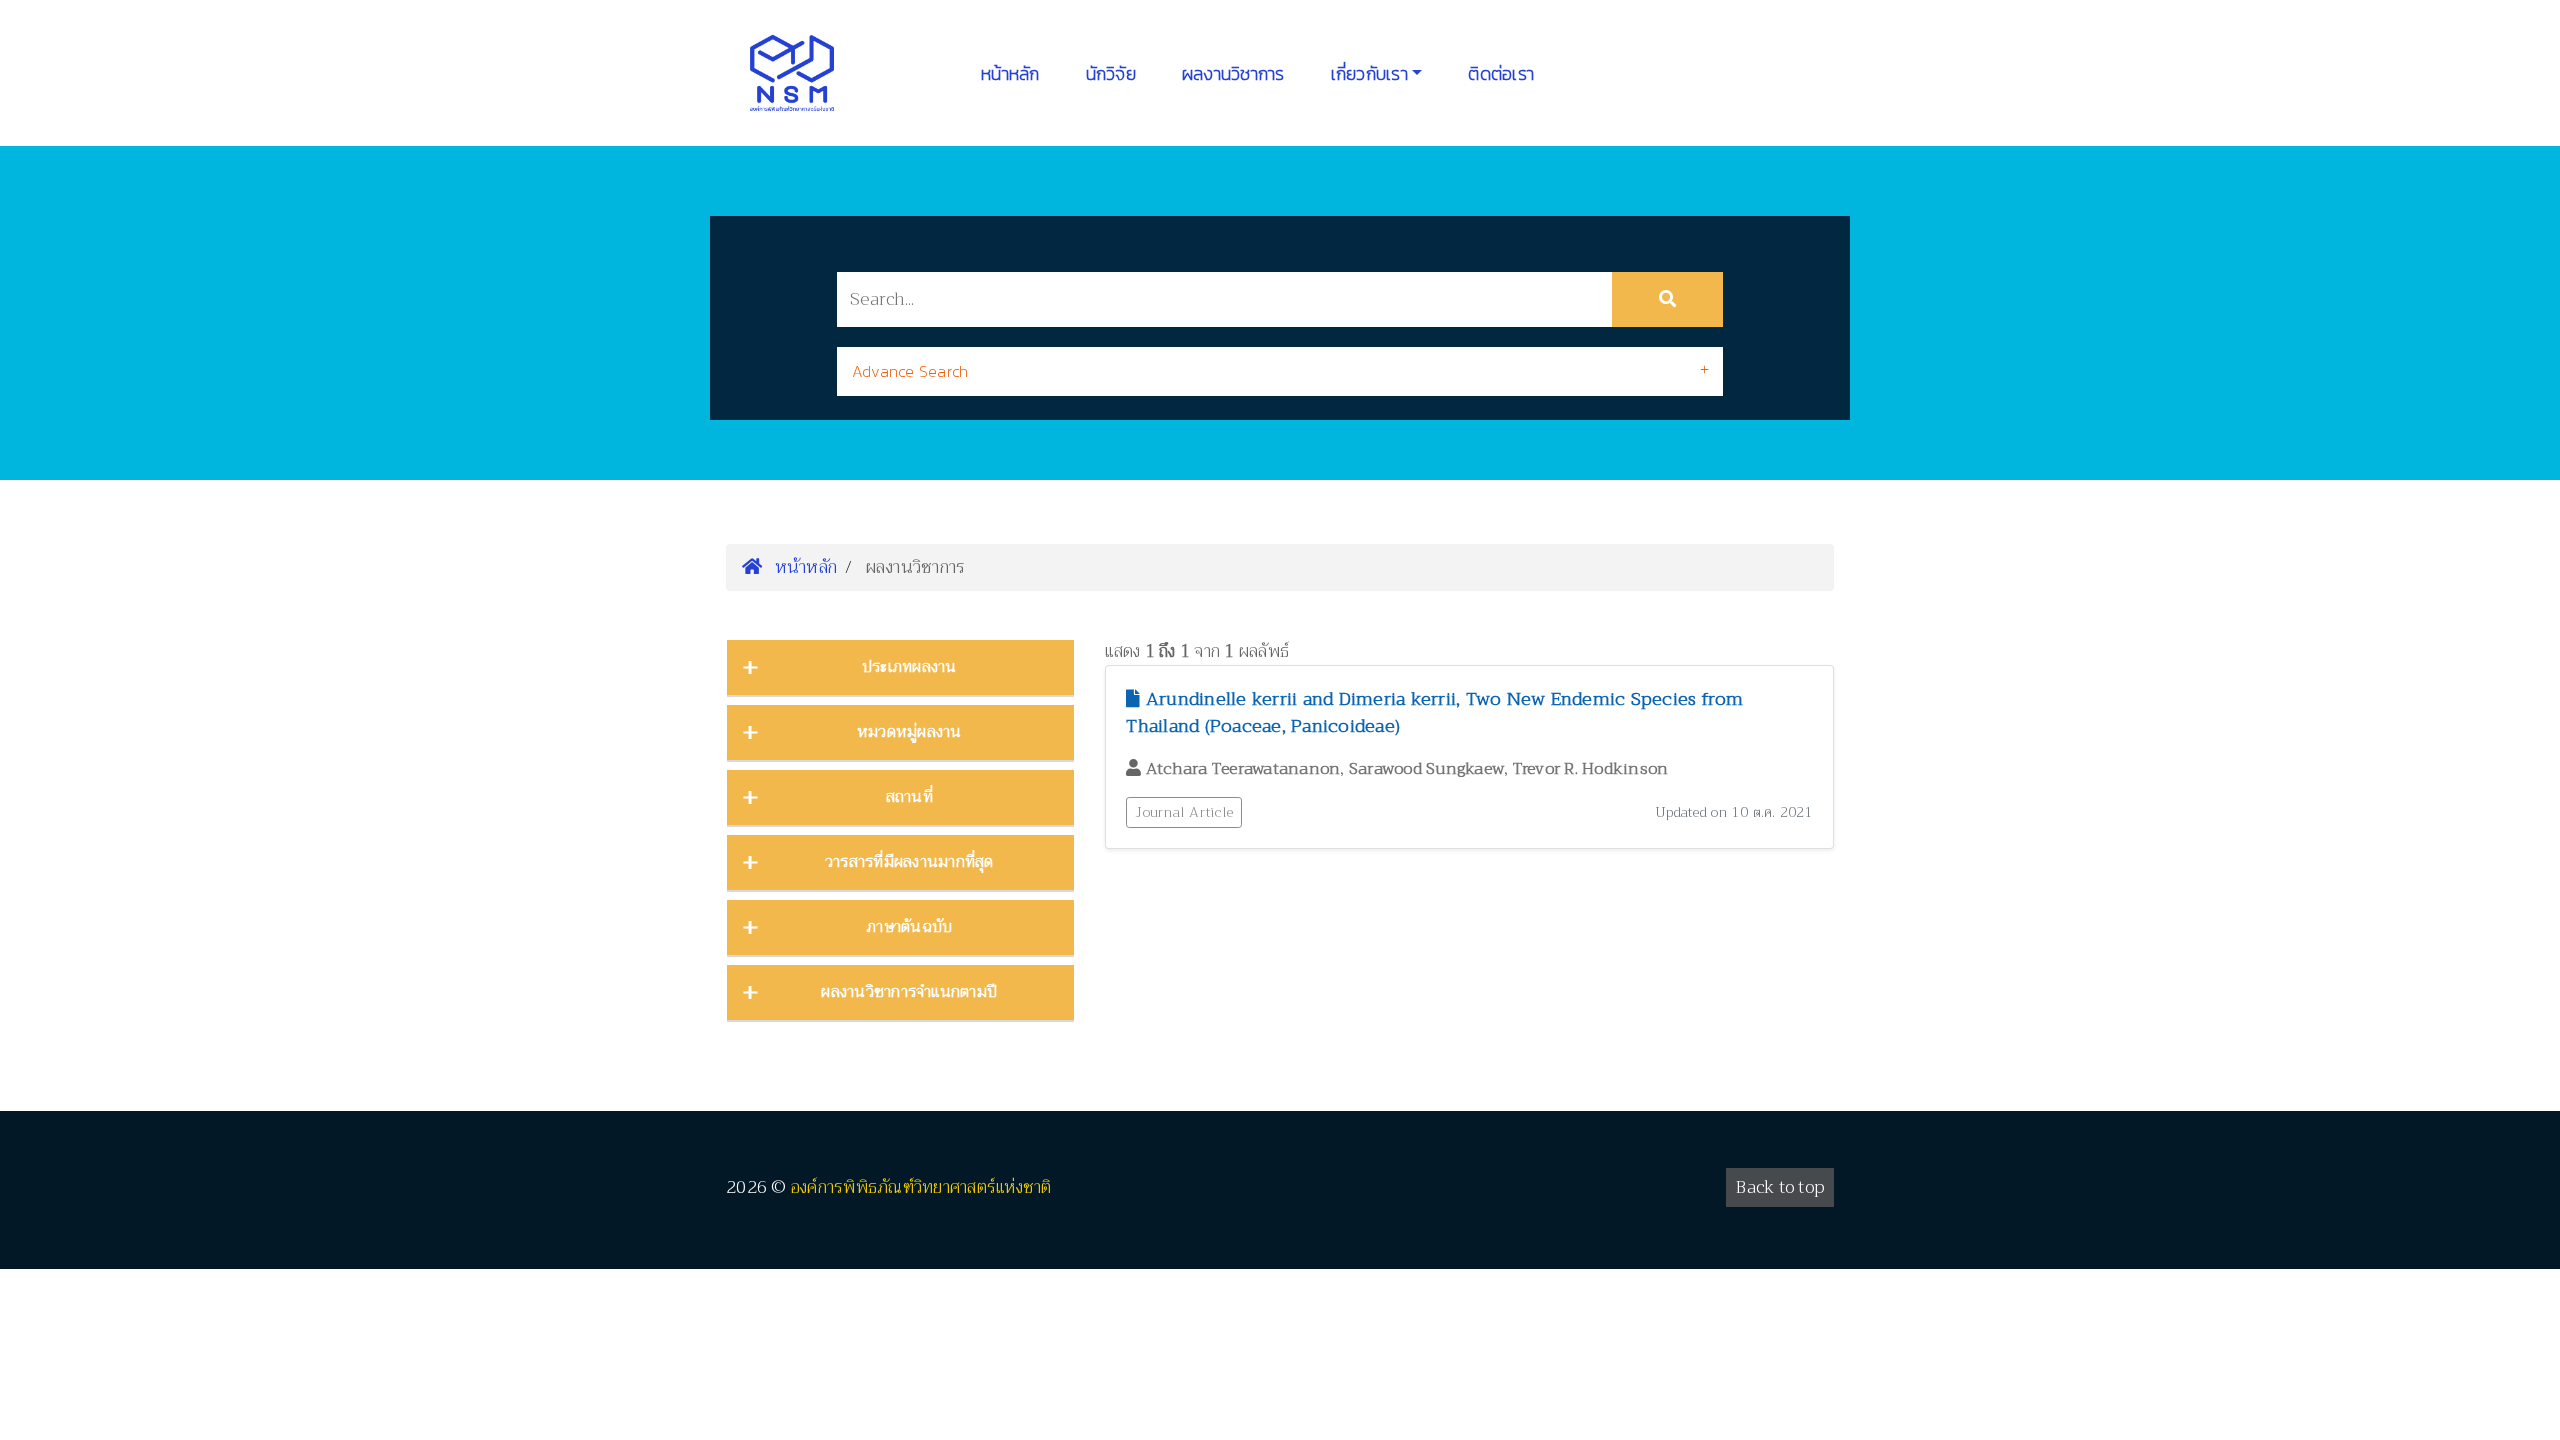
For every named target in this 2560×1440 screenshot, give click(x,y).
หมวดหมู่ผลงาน (909, 732)
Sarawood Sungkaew (1426, 769)
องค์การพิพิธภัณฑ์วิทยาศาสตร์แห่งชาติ (921, 1187)
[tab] (1280, 371)
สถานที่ (909, 797)
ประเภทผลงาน (909, 667)
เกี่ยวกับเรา (1369, 73)
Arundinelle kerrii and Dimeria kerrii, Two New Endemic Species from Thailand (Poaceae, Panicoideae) (1434, 712)
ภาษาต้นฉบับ (909, 927)
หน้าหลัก (1010, 73)
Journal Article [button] (1184, 812)
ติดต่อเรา (1501, 73)
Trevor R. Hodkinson (1591, 769)
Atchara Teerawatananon (1243, 769)
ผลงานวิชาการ (1233, 73)
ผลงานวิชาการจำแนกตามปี (909, 992)
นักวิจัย (1111, 73)
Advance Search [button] (910, 371)
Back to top (1780, 1187)
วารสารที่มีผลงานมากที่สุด (909, 862)
